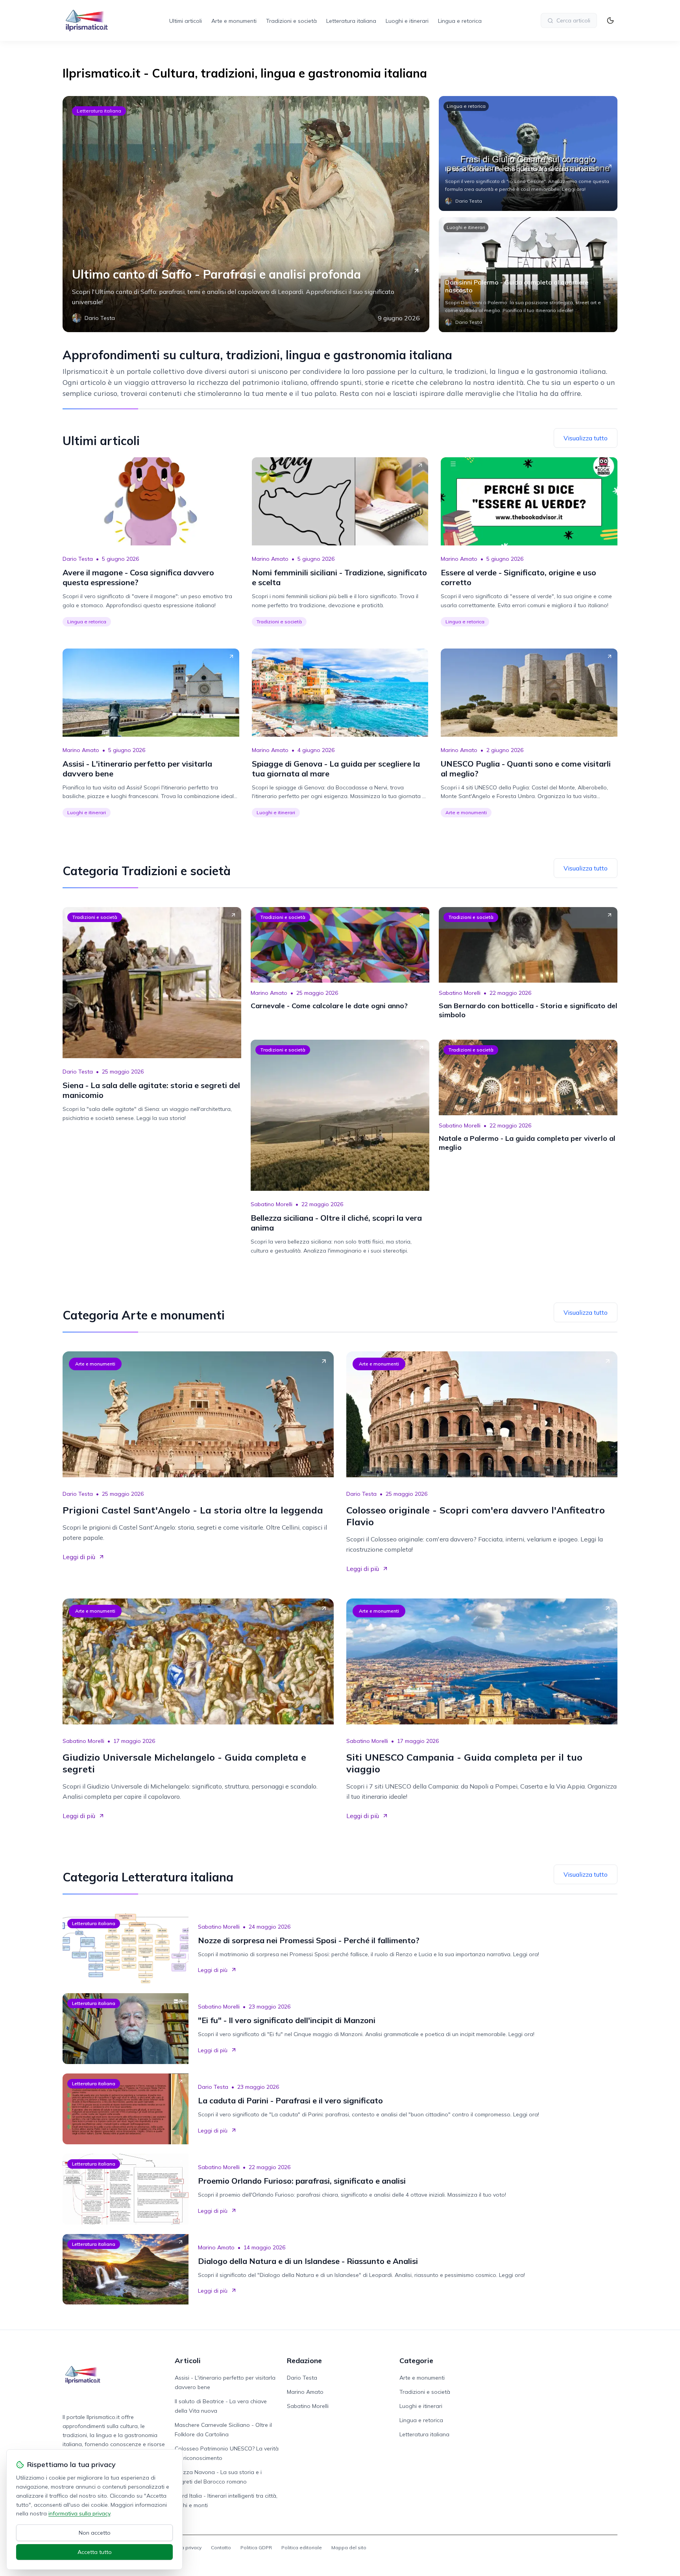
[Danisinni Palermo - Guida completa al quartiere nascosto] (528, 275)
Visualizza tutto (586, 438)
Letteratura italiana (351, 21)
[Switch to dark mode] (610, 20)
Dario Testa (78, 559)
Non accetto (95, 2533)
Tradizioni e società (291, 21)
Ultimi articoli (186, 21)
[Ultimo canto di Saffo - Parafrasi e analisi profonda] (246, 214)
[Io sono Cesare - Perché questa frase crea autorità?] (528, 153)
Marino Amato (270, 559)
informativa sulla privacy (79, 2513)
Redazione (304, 2361)
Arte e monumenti (234, 21)
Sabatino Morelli (460, 993)
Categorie (416, 2361)
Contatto (221, 2547)
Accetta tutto (95, 2552)
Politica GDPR (256, 2547)
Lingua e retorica (460, 21)
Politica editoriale (302, 2547)
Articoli (188, 2361)
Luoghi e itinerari (407, 21)
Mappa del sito (349, 2547)
